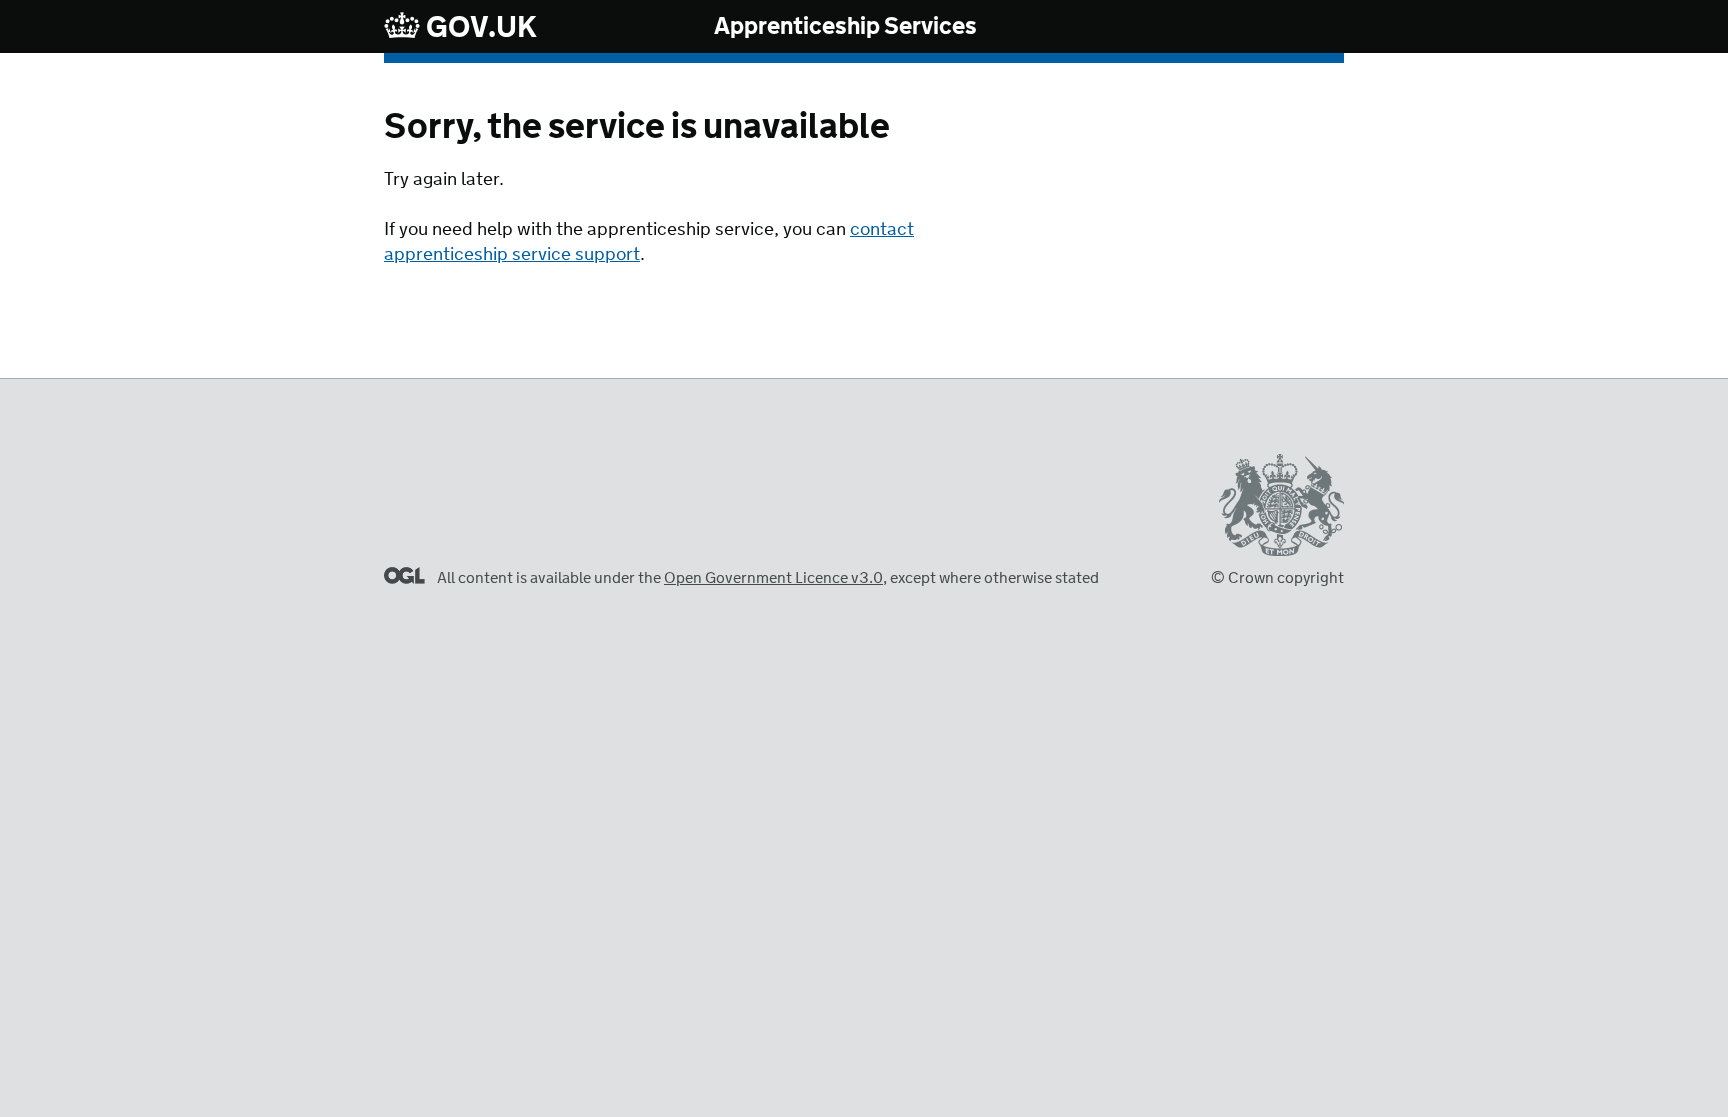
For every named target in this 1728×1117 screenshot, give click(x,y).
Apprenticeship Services (845, 27)
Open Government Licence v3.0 (773, 578)
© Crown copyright (1277, 578)
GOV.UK (479, 27)
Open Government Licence (404, 575)
